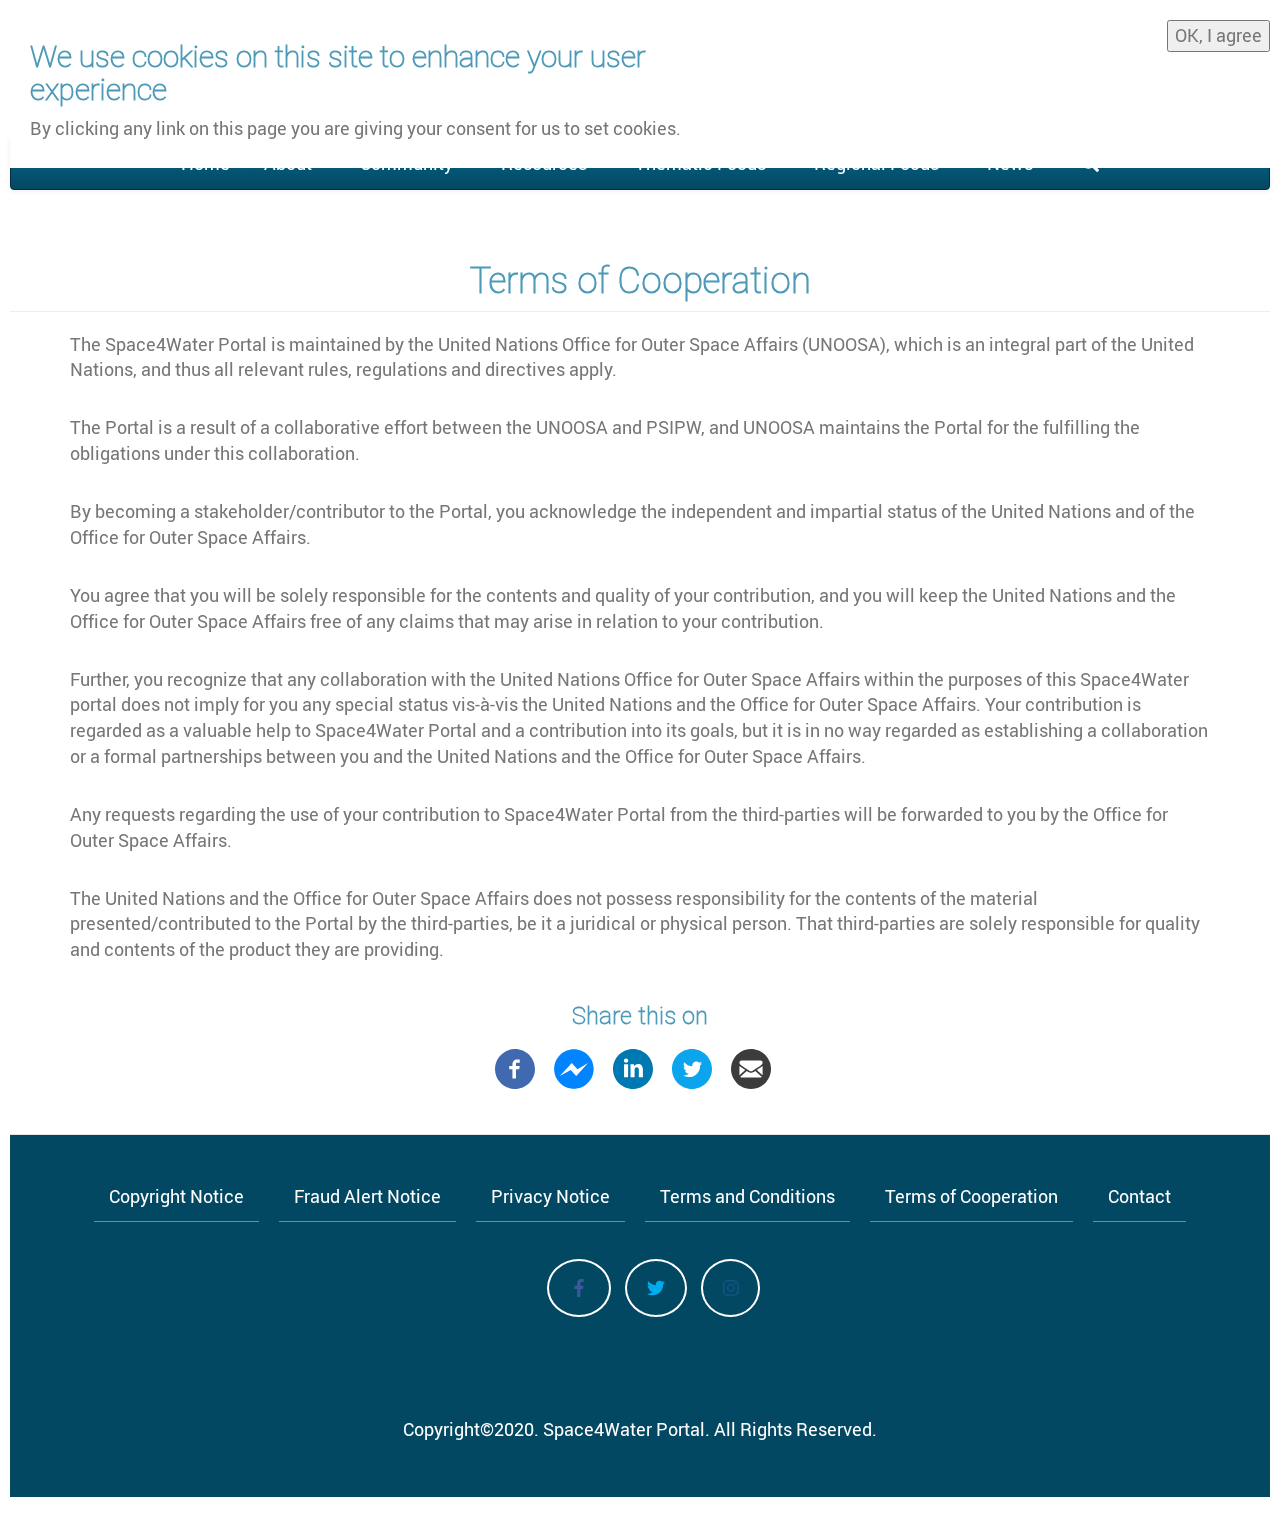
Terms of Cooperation (971, 1196)
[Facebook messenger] (574, 1067)
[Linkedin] (633, 1067)
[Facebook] (515, 1067)
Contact (1139, 1196)
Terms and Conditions (747, 1196)
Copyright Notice (176, 1196)
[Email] (751, 1067)
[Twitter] (692, 1067)
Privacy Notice (550, 1196)
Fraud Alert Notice (367, 1196)
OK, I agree (1218, 35)
